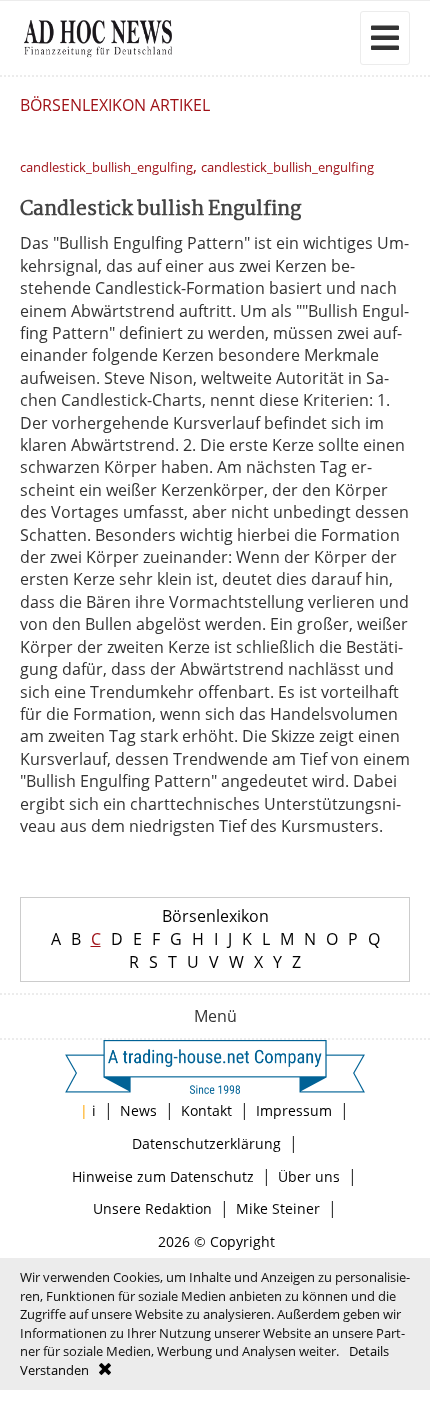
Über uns (309, 1176)
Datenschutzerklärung (206, 1143)
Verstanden (54, 1370)
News (138, 1110)
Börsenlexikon (215, 916)
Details (369, 1351)
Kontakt (206, 1110)
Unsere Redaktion (152, 1208)
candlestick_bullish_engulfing (106, 167)
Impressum (294, 1110)
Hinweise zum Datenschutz (163, 1176)
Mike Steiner (278, 1208)
